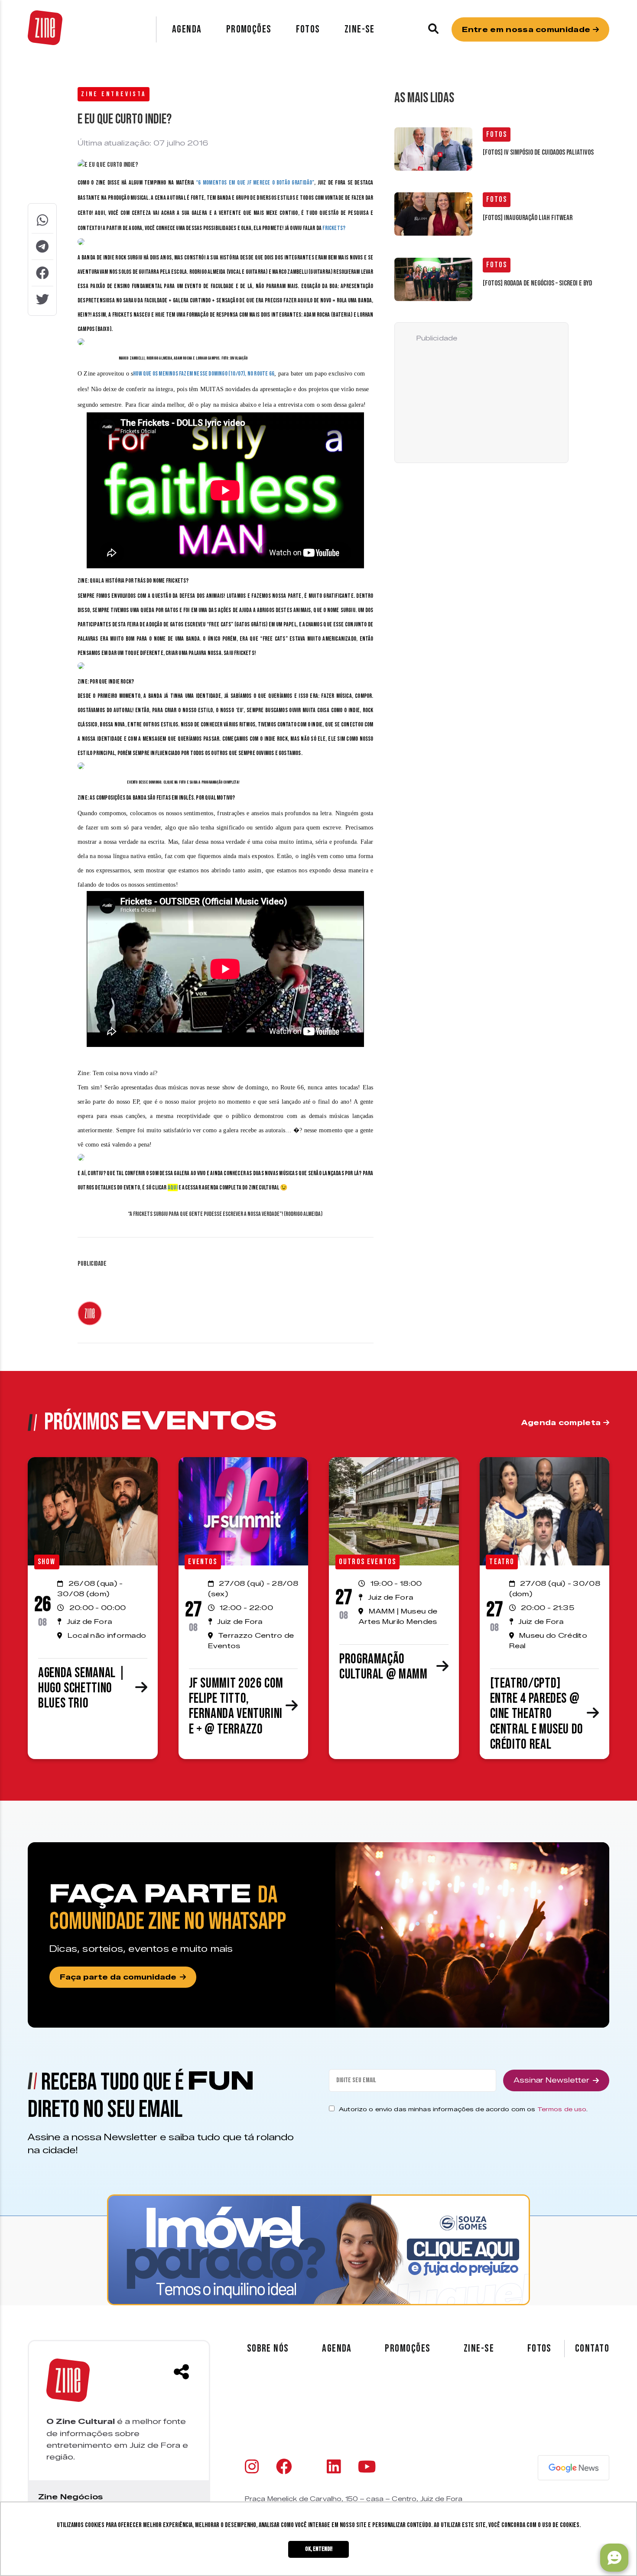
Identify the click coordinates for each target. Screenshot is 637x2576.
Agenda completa (562, 1423)
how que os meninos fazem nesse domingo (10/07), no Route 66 (204, 374)
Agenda (187, 29)
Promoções (249, 29)
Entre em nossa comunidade (527, 30)
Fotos (308, 29)
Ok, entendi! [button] (319, 2549)
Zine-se (360, 29)
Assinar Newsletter (551, 2080)
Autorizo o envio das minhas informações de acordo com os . (463, 2109)
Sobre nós (268, 2348)
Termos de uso (562, 2109)
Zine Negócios (70, 2497)
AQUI (173, 1188)
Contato (592, 2349)
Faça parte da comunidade (118, 1977)
